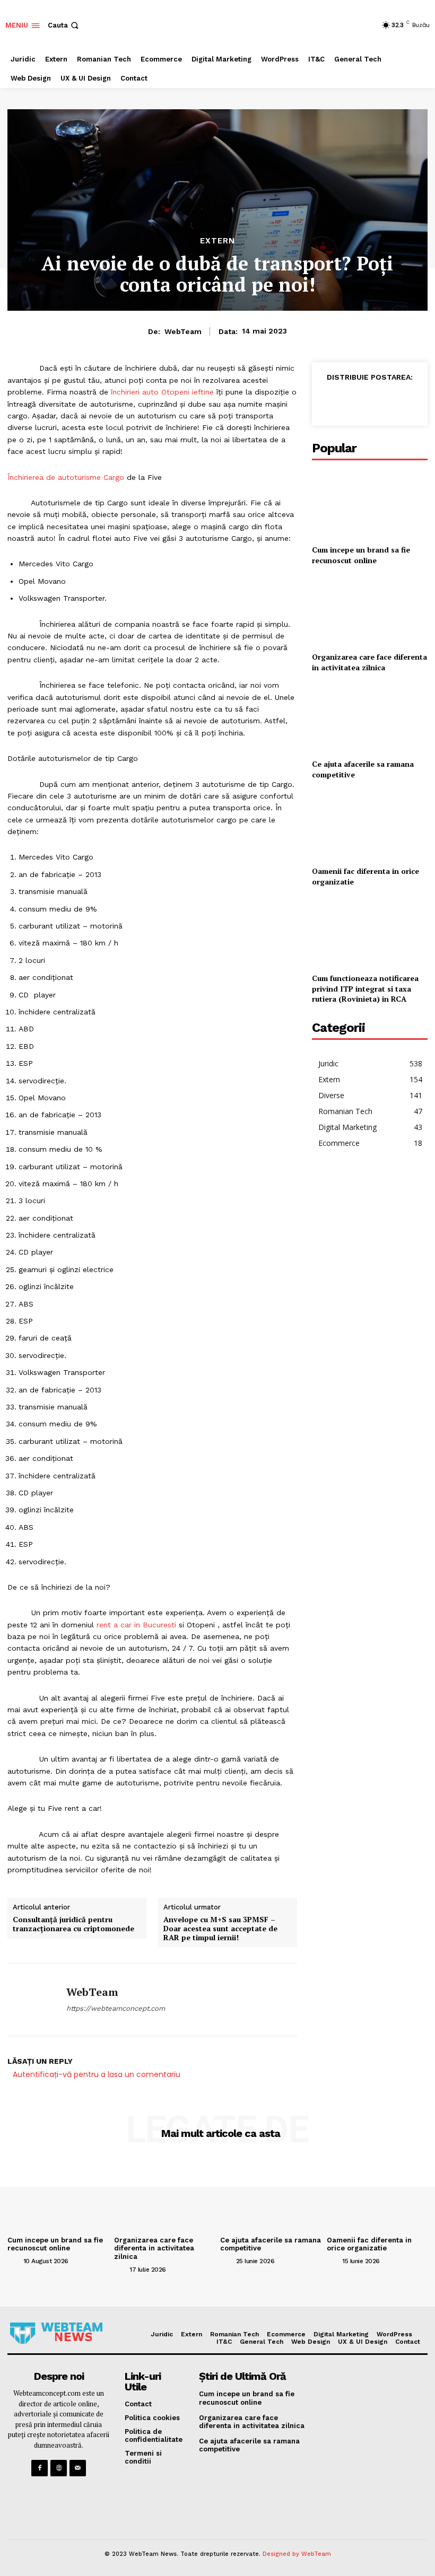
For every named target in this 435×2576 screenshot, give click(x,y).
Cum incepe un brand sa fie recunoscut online (361, 555)
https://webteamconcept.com (116, 2008)
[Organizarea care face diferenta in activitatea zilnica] (370, 611)
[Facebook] (330, 401)
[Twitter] (354, 401)
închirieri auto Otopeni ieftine (162, 392)
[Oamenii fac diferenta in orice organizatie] (370, 825)
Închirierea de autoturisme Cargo (66, 477)
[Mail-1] (78, 2468)
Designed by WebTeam (297, 2554)
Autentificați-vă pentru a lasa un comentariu (97, 2074)
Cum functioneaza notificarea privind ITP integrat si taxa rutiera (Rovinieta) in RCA (365, 988)
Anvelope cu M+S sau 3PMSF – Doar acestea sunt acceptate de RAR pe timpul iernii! (220, 1929)
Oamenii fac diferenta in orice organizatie (369, 2244)
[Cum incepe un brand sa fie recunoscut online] (370, 503)
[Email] (403, 401)
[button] (64, 25)
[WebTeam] (33, 2000)
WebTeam (183, 331)
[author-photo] (14, 2260)
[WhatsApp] (379, 401)
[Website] (59, 2468)
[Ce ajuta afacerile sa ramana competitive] (370, 718)
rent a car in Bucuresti (136, 1625)
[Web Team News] (56, 2333)
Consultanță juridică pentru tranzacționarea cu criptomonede (73, 1924)
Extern (217, 241)
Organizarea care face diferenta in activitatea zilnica (369, 662)
